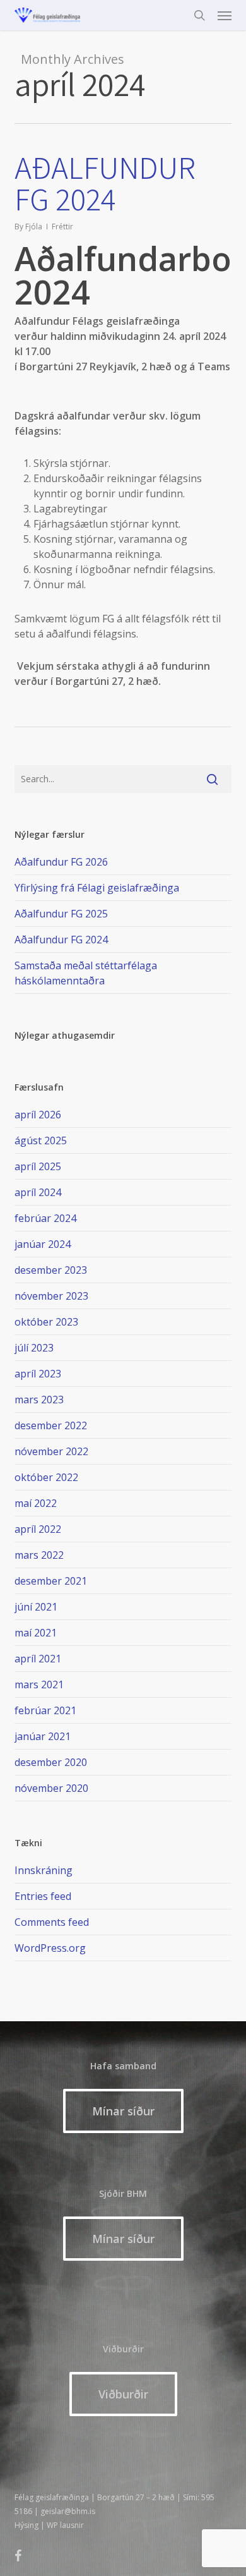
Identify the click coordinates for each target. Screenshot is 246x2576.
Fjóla (34, 227)
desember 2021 (51, 1581)
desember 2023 (51, 1270)
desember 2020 (51, 1762)
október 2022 (46, 1477)
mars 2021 (39, 1684)
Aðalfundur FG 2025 (61, 914)
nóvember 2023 (51, 1296)
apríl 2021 (38, 1659)
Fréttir (62, 227)
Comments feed (52, 1922)
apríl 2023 (38, 1374)
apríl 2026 (38, 1115)
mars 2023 (39, 1400)
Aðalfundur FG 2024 (105, 183)
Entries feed (43, 1896)
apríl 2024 (38, 1192)
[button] (225, 15)
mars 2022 (39, 1555)
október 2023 (46, 1322)
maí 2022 (36, 1503)
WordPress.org (50, 1948)
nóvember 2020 (51, 1788)
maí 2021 (36, 1633)
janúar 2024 (43, 1244)
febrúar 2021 (45, 1710)
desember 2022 (51, 1425)
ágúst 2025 (41, 1140)
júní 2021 (36, 1607)
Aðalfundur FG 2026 (61, 862)
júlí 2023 (34, 1348)
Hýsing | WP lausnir (49, 2525)
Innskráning (44, 1870)
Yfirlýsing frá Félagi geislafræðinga (97, 888)
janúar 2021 (43, 1736)
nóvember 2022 (51, 1451)
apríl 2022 (38, 1529)
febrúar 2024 (45, 1218)
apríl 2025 (38, 1166)
